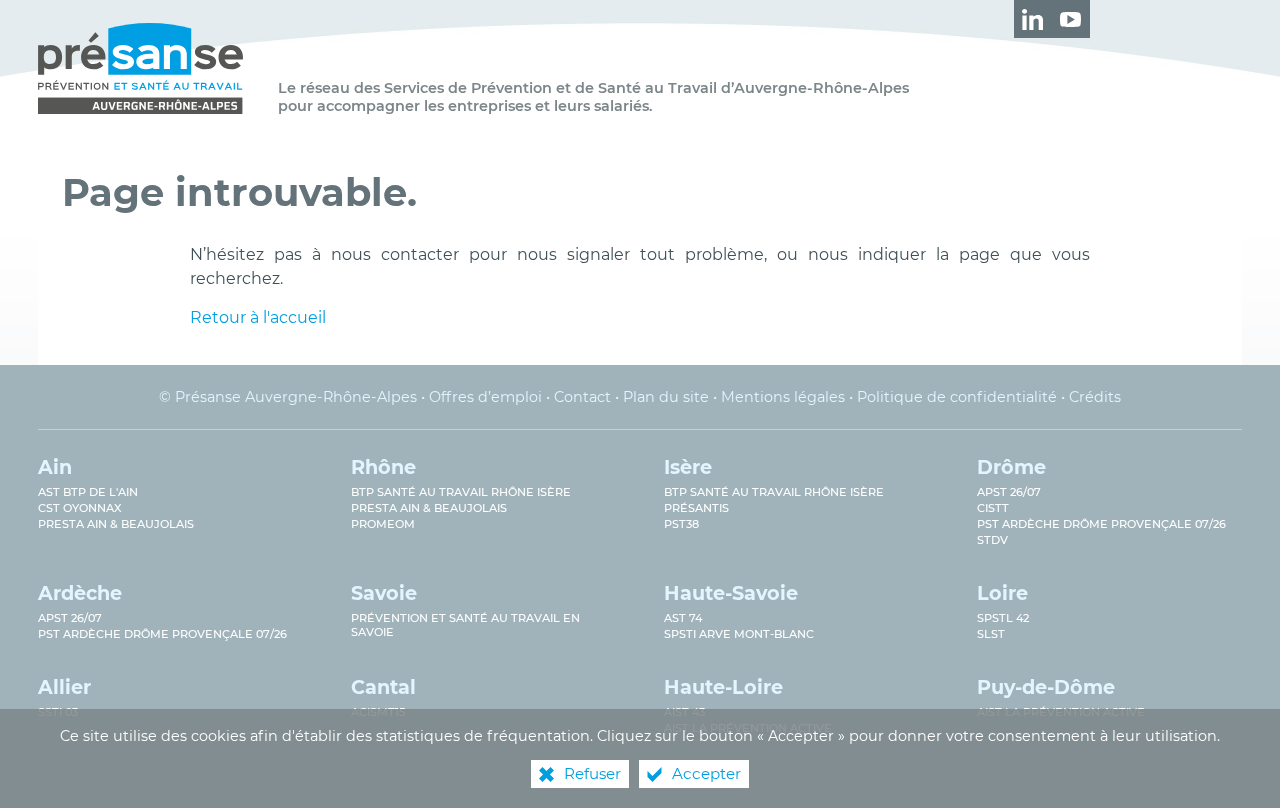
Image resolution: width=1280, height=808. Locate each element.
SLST (991, 634)
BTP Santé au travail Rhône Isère (461, 492)
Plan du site (666, 397)
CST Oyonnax (80, 508)
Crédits (1095, 397)
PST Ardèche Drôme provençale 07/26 (1101, 524)
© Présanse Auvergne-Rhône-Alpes (288, 397)
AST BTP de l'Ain (88, 492)
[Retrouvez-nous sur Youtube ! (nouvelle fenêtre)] (1071, 19)
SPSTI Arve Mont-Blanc (739, 634)
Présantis (696, 508)
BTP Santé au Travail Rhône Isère (774, 492)
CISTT (993, 508)
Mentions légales (783, 397)
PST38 (681, 524)
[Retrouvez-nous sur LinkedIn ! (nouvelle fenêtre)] (1033, 19)
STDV (992, 540)
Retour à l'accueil (258, 317)
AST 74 (683, 618)
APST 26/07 (1009, 492)
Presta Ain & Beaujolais (116, 524)
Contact (582, 397)
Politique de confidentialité (957, 397)
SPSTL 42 (1003, 618)
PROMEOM (383, 524)
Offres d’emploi (485, 397)
